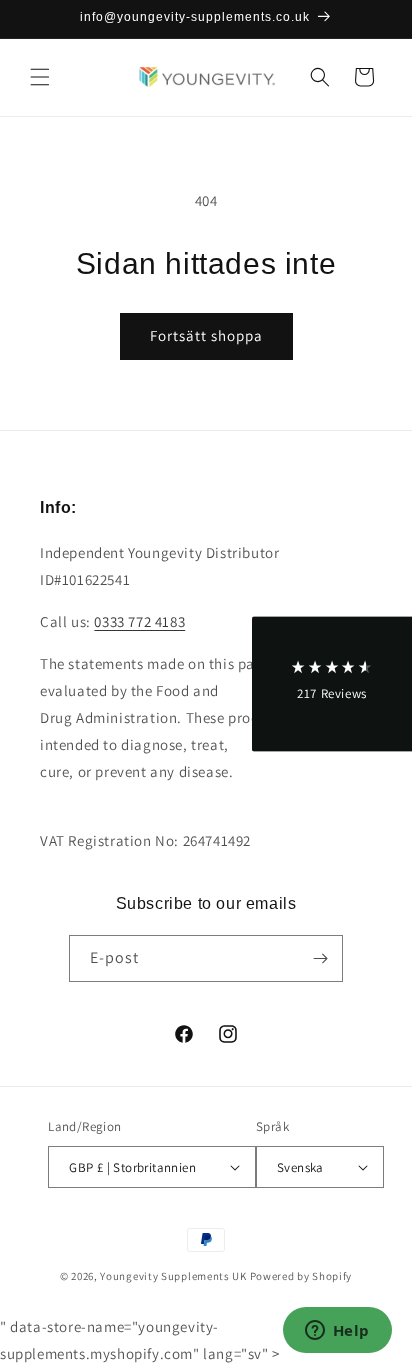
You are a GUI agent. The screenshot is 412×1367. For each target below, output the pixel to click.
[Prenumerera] (320, 958)
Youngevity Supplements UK (173, 1276)
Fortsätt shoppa (206, 335)
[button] (40, 77)
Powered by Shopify (301, 1276)
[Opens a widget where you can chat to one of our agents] (337, 1332)
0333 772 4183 (139, 621)
